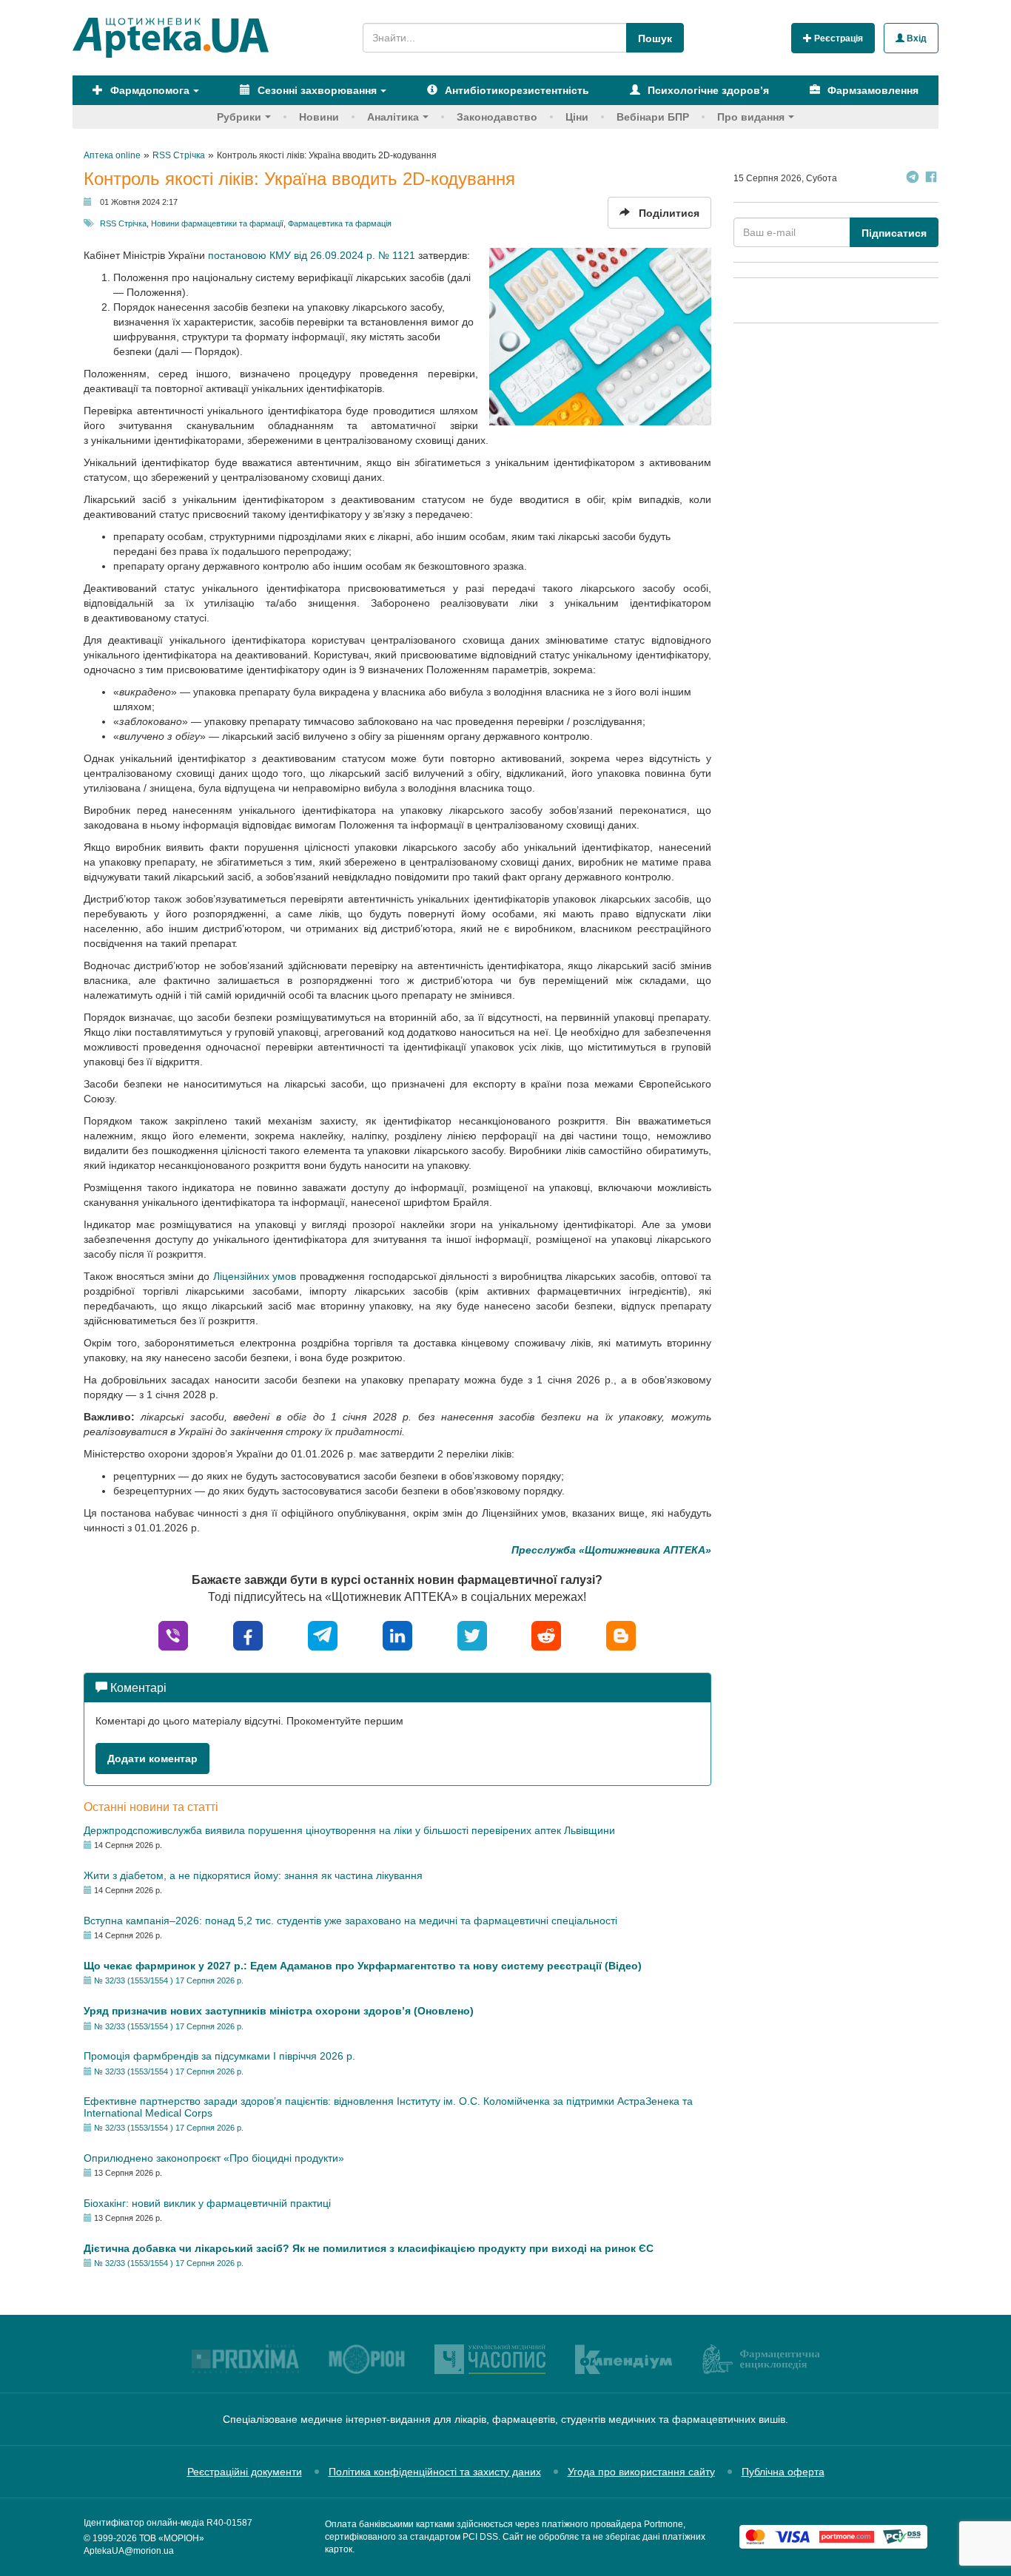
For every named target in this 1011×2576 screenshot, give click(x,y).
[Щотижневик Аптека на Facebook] (931, 179)
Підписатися (894, 233)
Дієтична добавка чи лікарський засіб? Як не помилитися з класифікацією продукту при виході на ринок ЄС (369, 2248)
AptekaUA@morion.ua (129, 2551)
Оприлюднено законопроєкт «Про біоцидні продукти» (214, 2158)
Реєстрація (837, 38)
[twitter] (472, 1635)
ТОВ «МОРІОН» (172, 2538)
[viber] (173, 1635)
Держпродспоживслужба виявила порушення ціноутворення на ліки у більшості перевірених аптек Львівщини (349, 1830)
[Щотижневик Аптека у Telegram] (913, 179)
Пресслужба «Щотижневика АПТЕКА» (611, 1550)
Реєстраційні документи (245, 2472)
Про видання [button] (751, 117)
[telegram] (323, 1635)
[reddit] (546, 1635)
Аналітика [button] (393, 117)
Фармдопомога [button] (148, 90)
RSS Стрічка (123, 223)
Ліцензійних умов (255, 1276)
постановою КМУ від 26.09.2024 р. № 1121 (312, 255)
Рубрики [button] (239, 117)
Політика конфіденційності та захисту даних (435, 2472)
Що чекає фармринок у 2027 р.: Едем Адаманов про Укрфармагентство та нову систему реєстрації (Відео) (363, 1966)
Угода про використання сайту (641, 2472)
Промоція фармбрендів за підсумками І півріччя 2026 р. (219, 2056)
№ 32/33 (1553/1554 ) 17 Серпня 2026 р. (169, 1980)
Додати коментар (152, 1759)
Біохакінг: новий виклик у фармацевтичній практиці (207, 2203)
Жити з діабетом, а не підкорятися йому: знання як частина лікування (253, 1875)
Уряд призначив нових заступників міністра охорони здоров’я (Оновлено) (279, 2011)
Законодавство (497, 117)
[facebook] (248, 1635)
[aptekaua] (621, 1635)
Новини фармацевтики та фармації (217, 223)
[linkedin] (397, 1635)
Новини (319, 117)
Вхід (916, 38)
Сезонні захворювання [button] (316, 90)
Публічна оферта (783, 2472)
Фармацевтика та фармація (340, 223)
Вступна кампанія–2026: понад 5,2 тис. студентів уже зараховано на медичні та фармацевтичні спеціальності (350, 1921)
